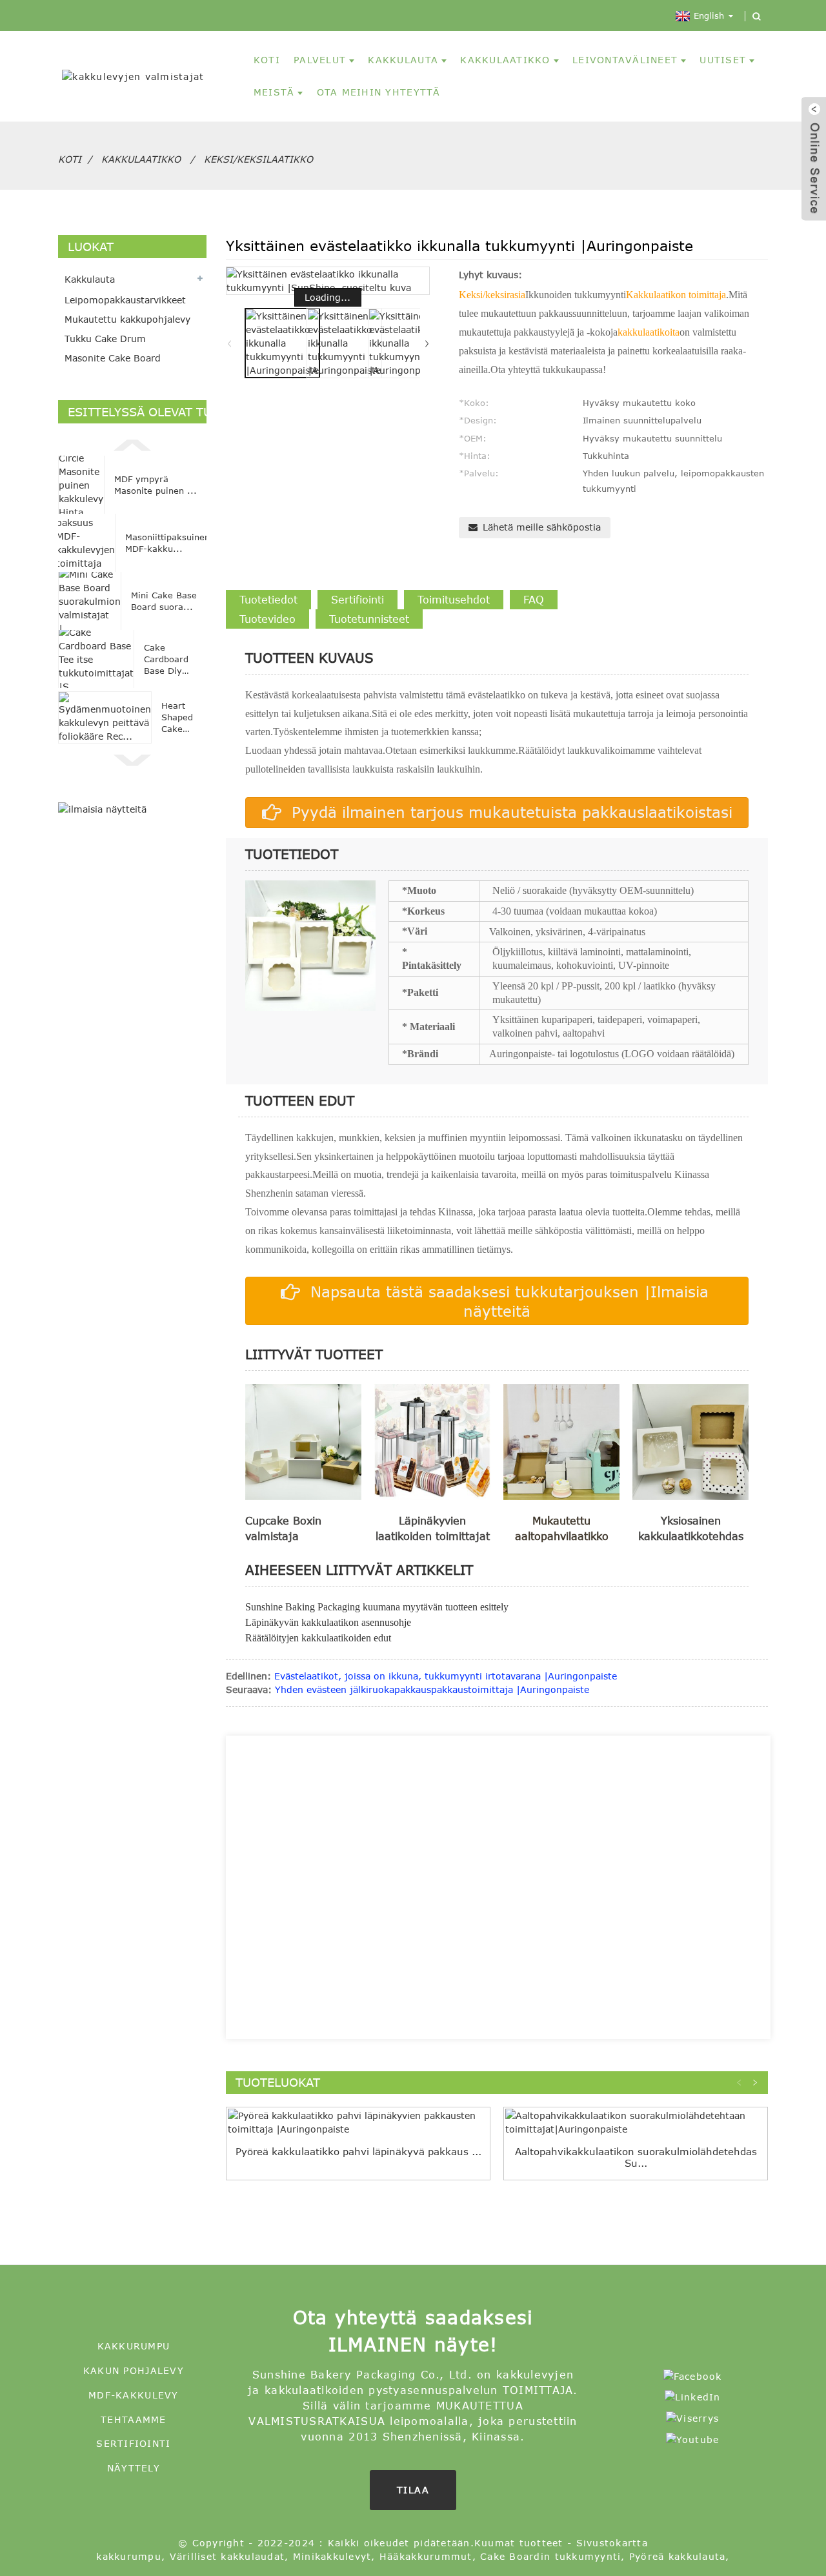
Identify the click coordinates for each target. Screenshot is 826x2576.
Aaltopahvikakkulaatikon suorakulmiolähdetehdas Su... (636, 2157)
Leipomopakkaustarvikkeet (125, 300)
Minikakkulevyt (332, 2556)
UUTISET (723, 60)
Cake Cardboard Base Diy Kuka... (166, 660)
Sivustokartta (612, 2543)
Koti (70, 159)
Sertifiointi (133, 2443)
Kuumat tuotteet (519, 2543)
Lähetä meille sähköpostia (542, 527)
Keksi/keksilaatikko (258, 159)
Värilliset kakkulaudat (227, 2556)
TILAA (413, 2490)
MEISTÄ (274, 92)
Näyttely (134, 2468)
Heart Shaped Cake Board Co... (177, 718)
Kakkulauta (90, 279)
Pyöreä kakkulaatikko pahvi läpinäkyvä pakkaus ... (358, 2151)
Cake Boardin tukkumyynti (550, 2556)
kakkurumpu (129, 2556)
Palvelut (320, 60)
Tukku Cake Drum (105, 339)
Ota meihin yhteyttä (379, 92)
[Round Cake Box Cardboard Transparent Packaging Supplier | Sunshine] (358, 2122)
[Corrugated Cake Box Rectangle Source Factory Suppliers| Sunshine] (636, 2122)
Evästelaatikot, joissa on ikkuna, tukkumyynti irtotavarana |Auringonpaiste (446, 1676)
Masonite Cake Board (113, 358)
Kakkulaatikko (505, 60)
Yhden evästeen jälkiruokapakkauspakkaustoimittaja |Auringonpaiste (432, 1689)
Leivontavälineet (625, 60)
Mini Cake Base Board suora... (164, 601)
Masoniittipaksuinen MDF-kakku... (167, 543)
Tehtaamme (133, 2419)
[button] (132, 443)
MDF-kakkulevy (133, 2395)
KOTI (267, 60)
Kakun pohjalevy (134, 2370)
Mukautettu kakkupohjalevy (127, 319)
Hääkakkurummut (426, 2556)
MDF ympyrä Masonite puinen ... (156, 485)
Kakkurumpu (134, 2346)
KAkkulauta (403, 60)
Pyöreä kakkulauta (677, 2556)
